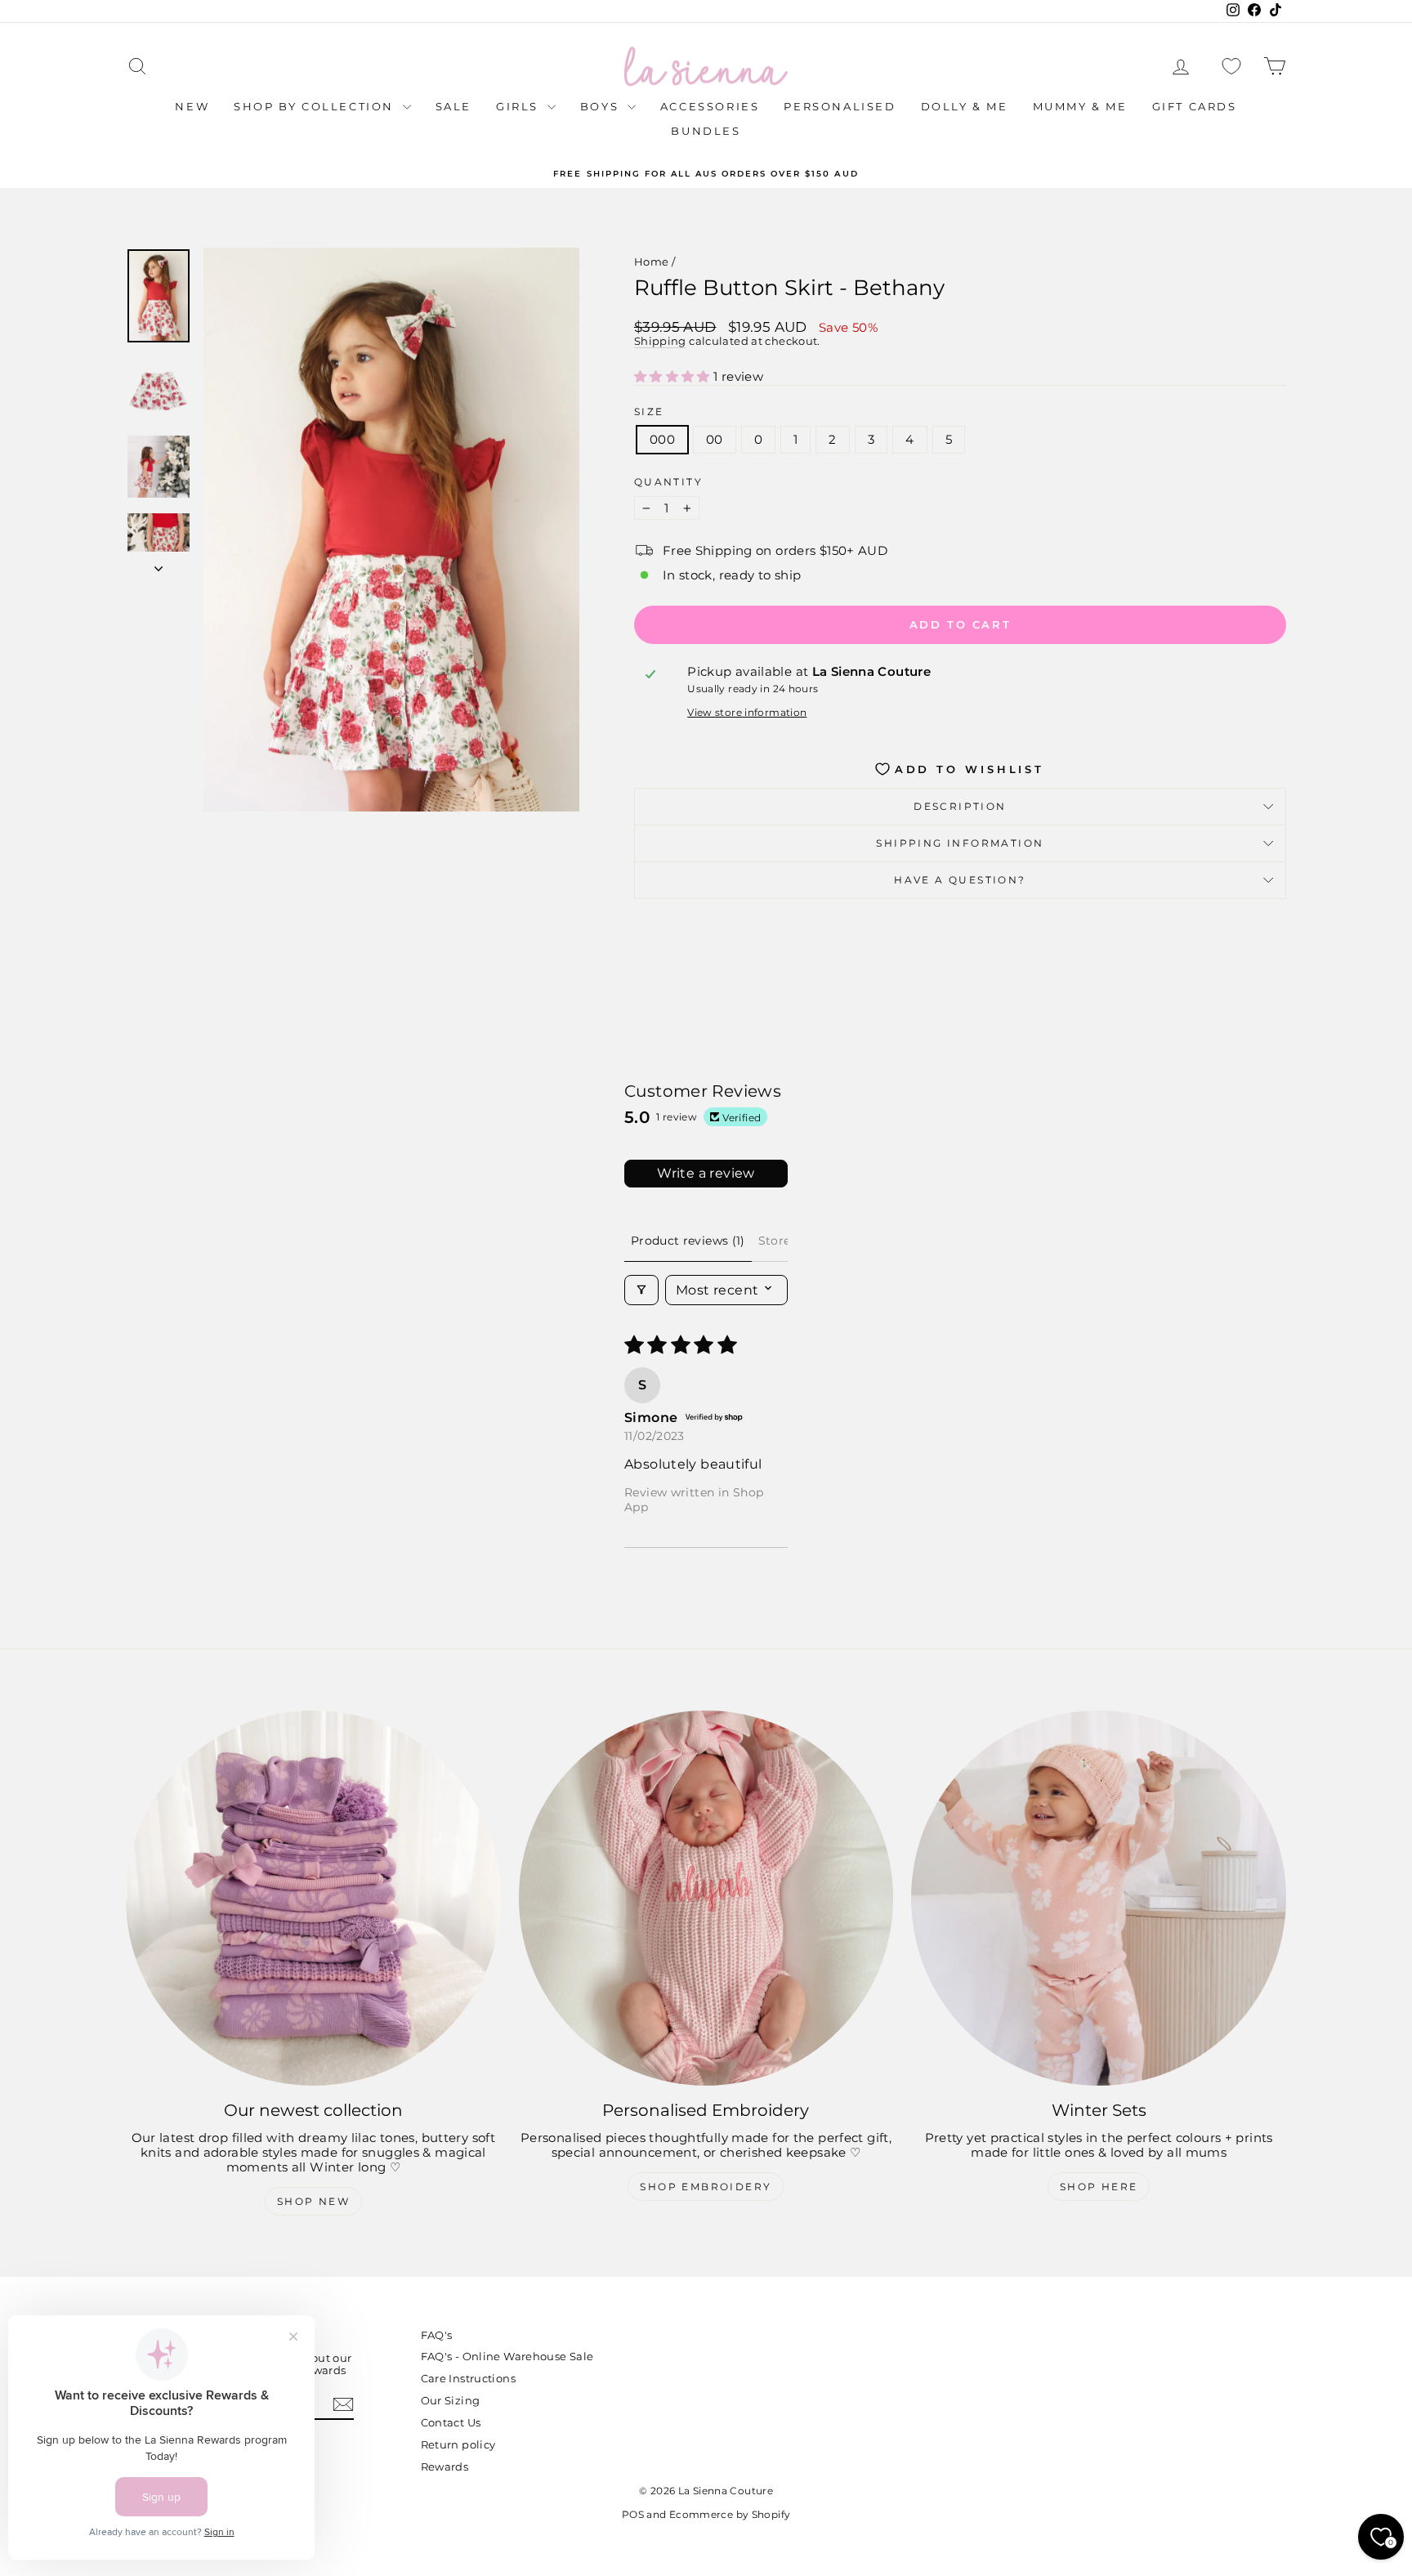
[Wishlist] (1231, 67)
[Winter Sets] (1099, 1898)
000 (662, 439)
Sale (454, 106)
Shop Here (1099, 2187)
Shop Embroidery (706, 2187)
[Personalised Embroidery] (706, 1898)
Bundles (706, 131)
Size (649, 412)
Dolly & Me (965, 106)
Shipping (660, 341)
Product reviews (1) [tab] (688, 1241)
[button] (674, 376)
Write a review (706, 1173)
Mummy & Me (1080, 106)
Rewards (445, 2466)
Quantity (668, 482)
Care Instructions (468, 2378)
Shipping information (960, 843)
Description (960, 806)
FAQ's (437, 2335)
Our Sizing (451, 2400)
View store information (747, 713)
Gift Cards (1195, 106)
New (192, 106)
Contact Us (451, 2422)
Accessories (710, 106)
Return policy (458, 2444)
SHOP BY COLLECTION (316, 106)
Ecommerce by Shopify (730, 2514)
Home (652, 262)
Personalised (840, 106)
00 (715, 439)
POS (633, 2514)
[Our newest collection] (313, 1898)
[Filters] (641, 1290)
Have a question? (960, 880)
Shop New (313, 2201)
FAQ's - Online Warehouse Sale (507, 2356)
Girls (520, 106)
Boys (602, 106)
